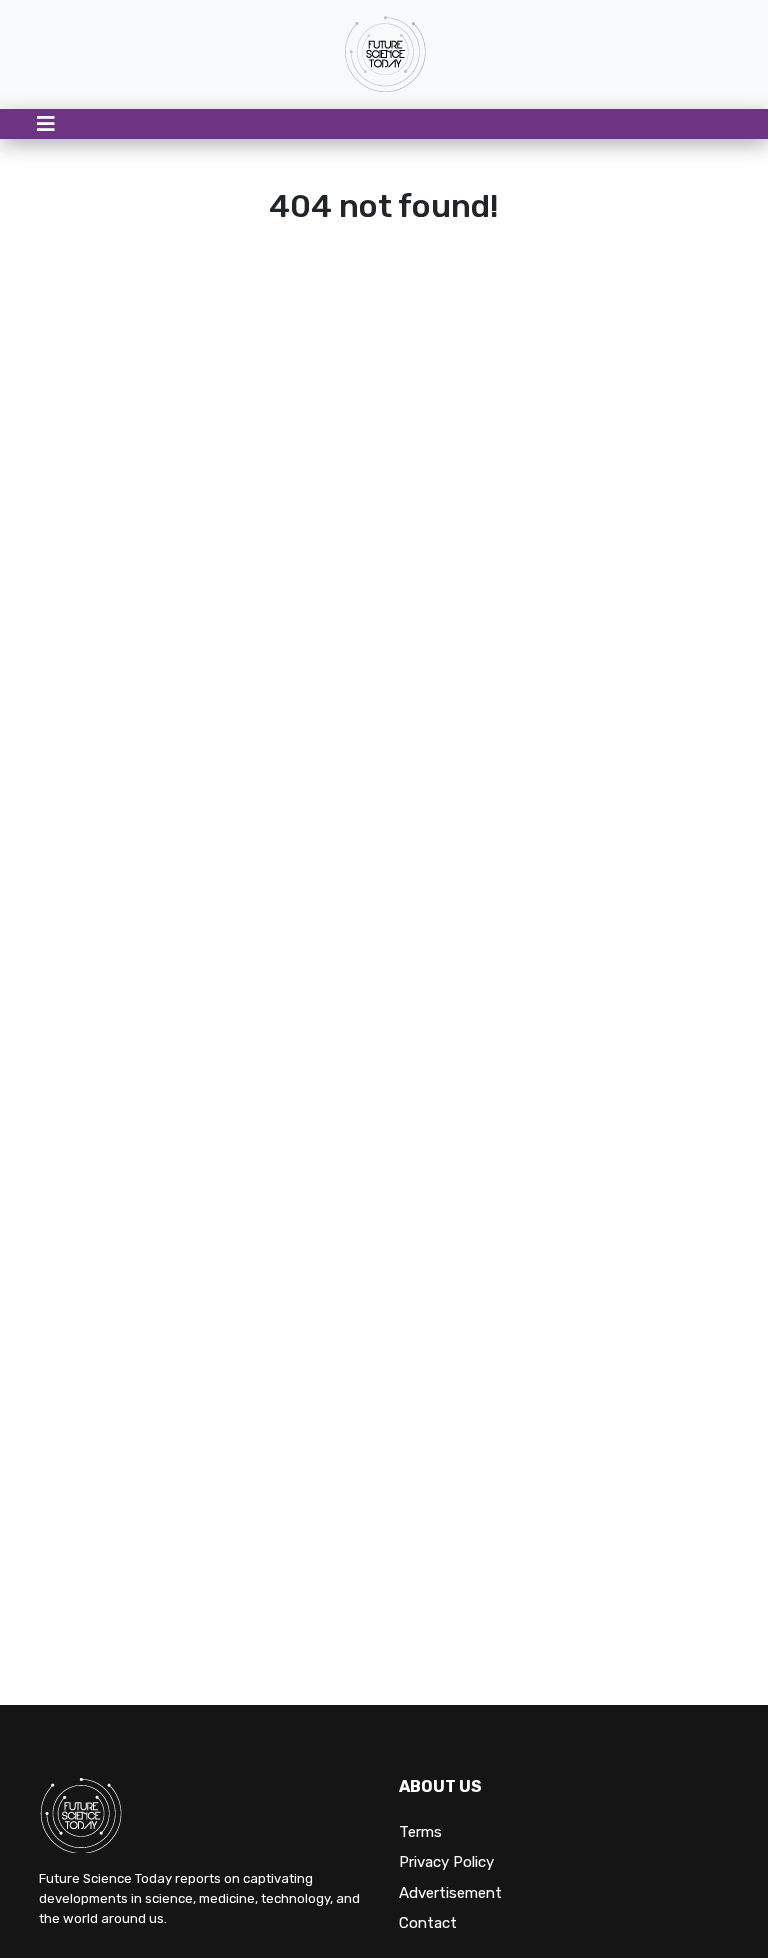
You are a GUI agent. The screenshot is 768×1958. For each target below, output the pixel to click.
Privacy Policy (446, 1862)
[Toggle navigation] (46, 124)
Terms (420, 1832)
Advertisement (450, 1893)
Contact (428, 1923)
